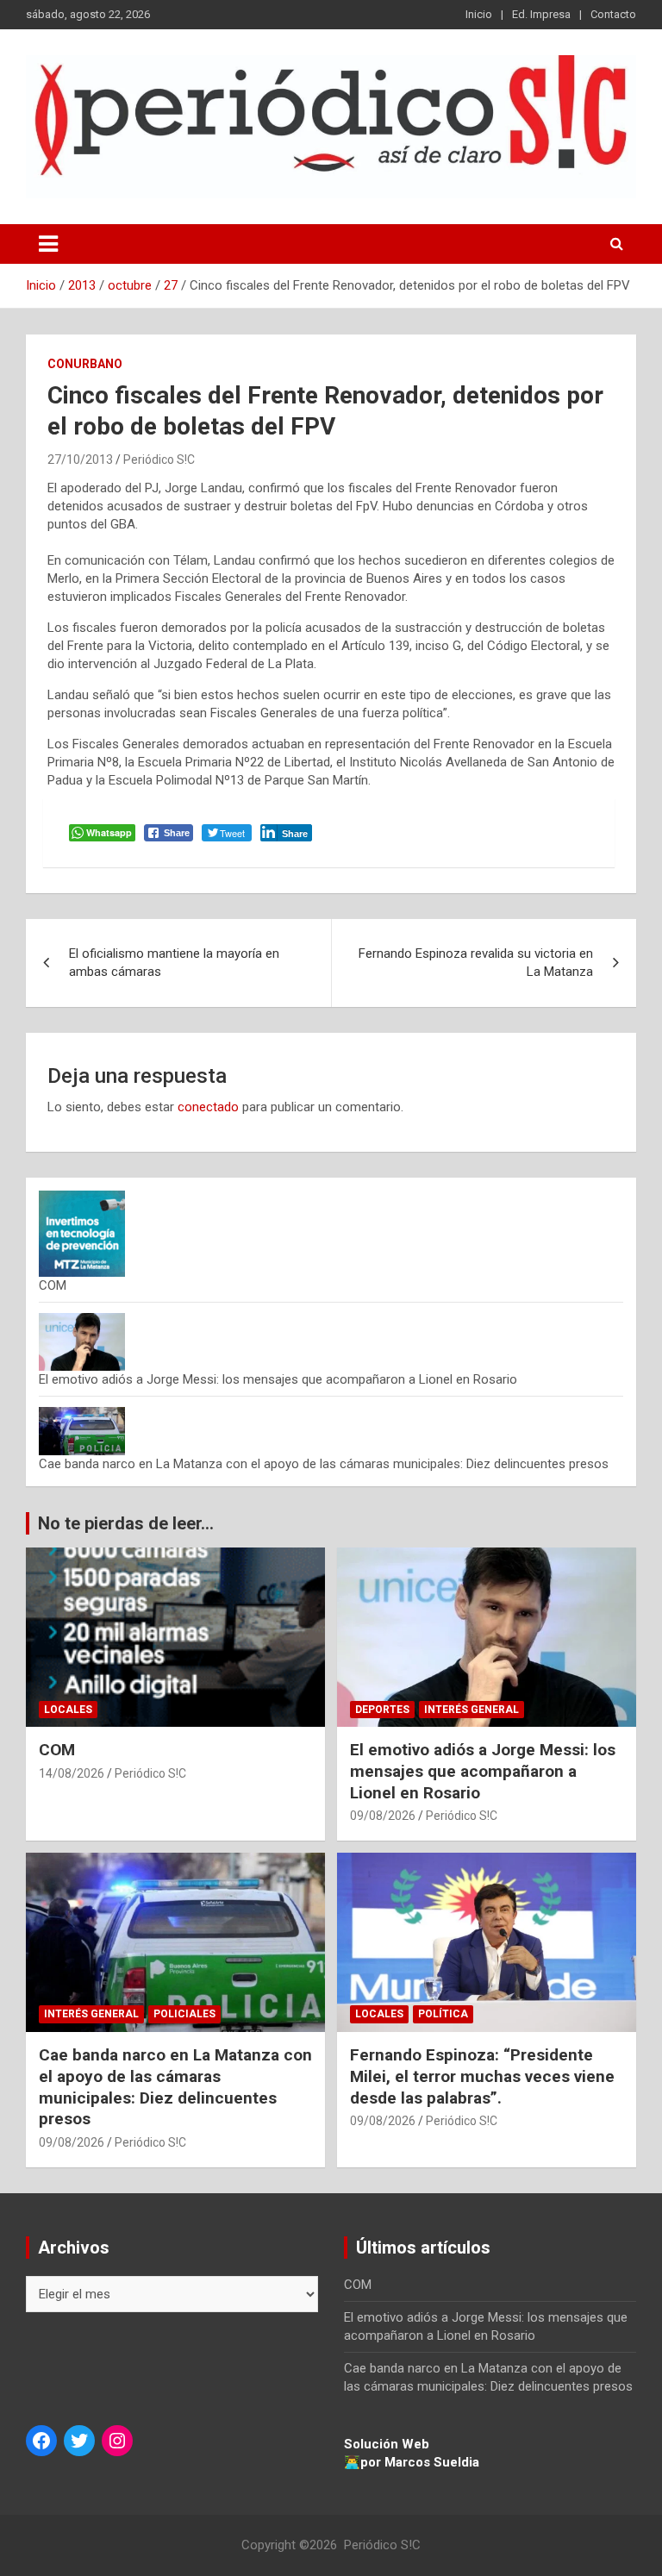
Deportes (382, 1710)
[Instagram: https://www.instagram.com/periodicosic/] (117, 2441)
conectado (208, 1107)
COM (53, 1285)
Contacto (613, 14)
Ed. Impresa (541, 14)
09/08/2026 (383, 1816)
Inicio (479, 14)
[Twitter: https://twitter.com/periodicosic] (79, 2441)
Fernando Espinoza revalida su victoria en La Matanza (476, 963)
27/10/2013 (80, 460)
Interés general (472, 1710)
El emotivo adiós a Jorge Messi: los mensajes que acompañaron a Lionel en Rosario (278, 1379)
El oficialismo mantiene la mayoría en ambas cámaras (174, 963)
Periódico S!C (159, 460)
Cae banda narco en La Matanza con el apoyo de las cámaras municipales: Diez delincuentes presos (324, 1464)
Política (443, 2014)
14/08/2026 (72, 1773)
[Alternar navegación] (48, 244)
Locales (68, 1710)
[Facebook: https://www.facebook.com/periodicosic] (41, 2441)
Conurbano (85, 364)
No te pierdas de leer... (126, 1523)
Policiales (184, 2014)
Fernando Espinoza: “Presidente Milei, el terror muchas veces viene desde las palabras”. (482, 2076)
